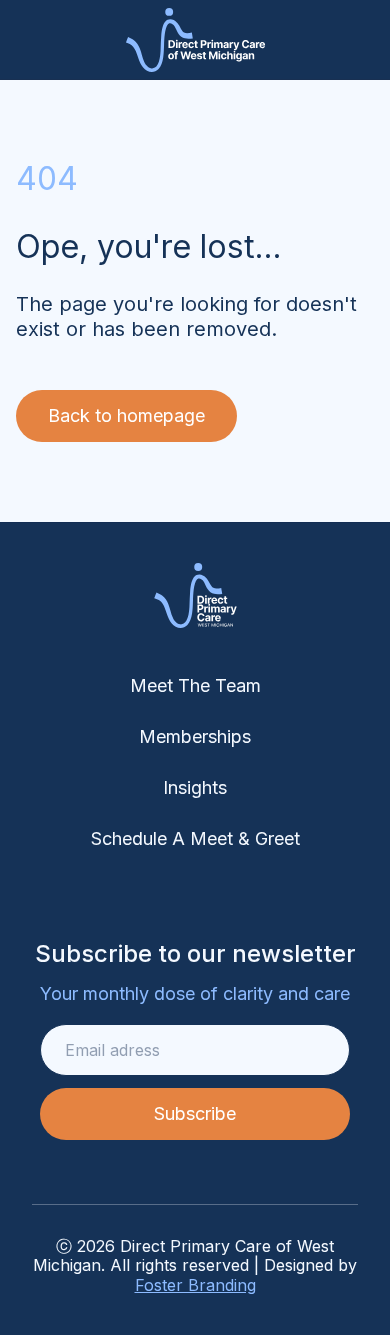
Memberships (195, 736)
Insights (195, 787)
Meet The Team (195, 685)
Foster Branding (195, 1285)
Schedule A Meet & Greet (195, 838)
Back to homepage (126, 415)
